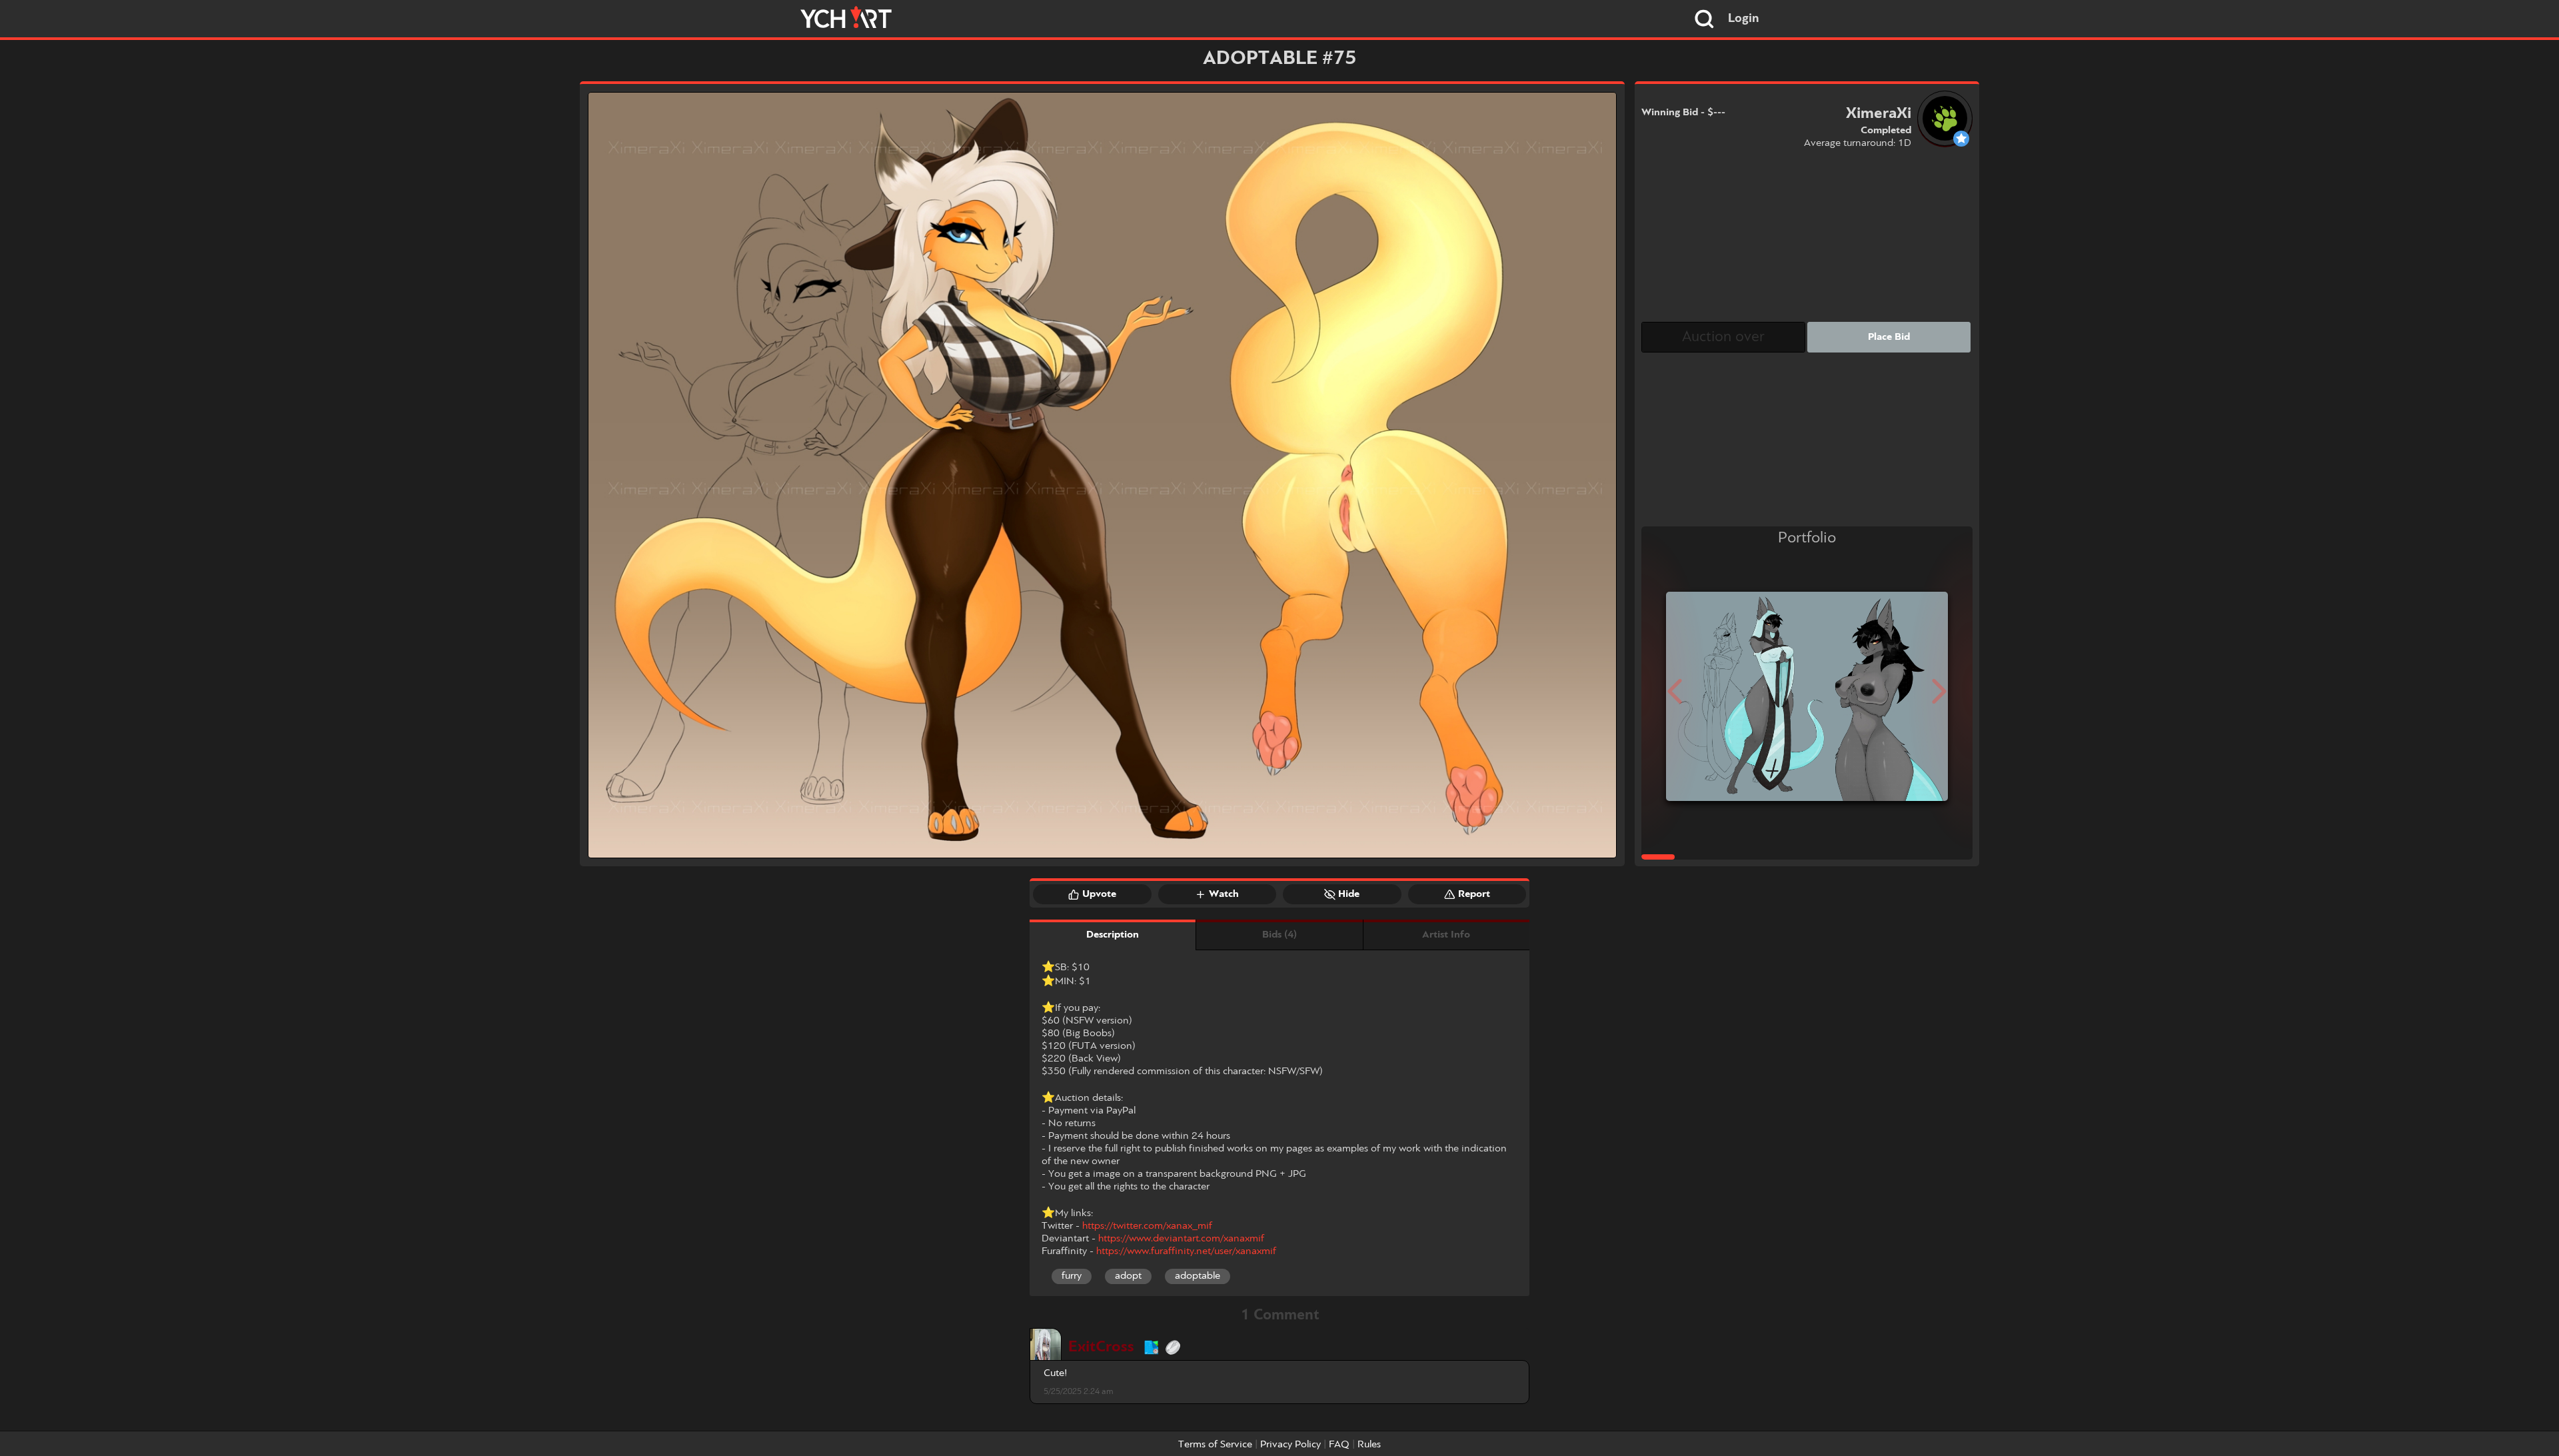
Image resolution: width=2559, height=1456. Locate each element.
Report (1474, 894)
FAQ (1339, 1445)
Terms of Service (1215, 1445)
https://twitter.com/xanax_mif (1147, 1226)
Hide (1349, 894)
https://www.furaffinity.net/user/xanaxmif (1186, 1251)
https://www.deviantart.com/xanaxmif (1181, 1239)
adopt (1128, 1276)
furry (1072, 1276)
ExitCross (1101, 1347)
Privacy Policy (1290, 1445)
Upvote (1099, 894)
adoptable (1198, 1276)
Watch (1224, 894)
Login (1744, 19)
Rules (1369, 1445)
